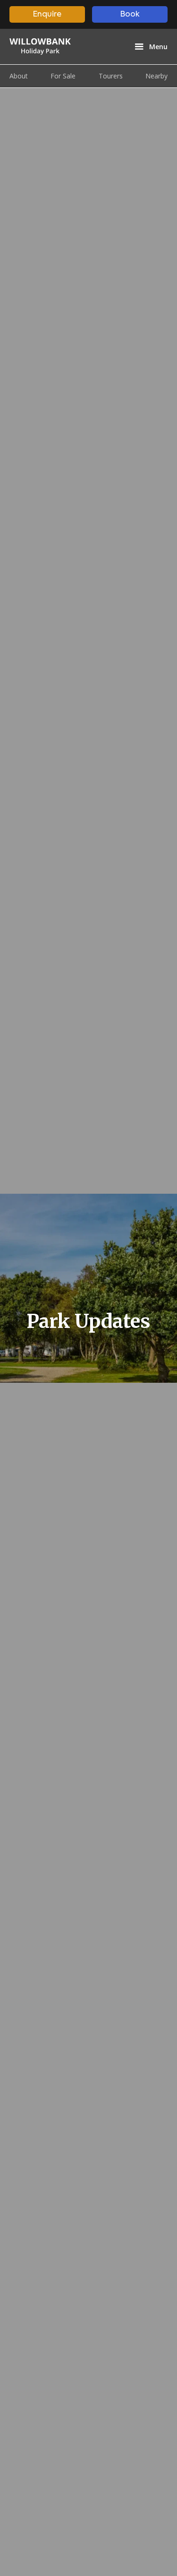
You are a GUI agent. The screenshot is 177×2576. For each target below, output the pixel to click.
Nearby (156, 76)
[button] (150, 47)
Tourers (111, 76)
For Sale (63, 76)
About (19, 76)
